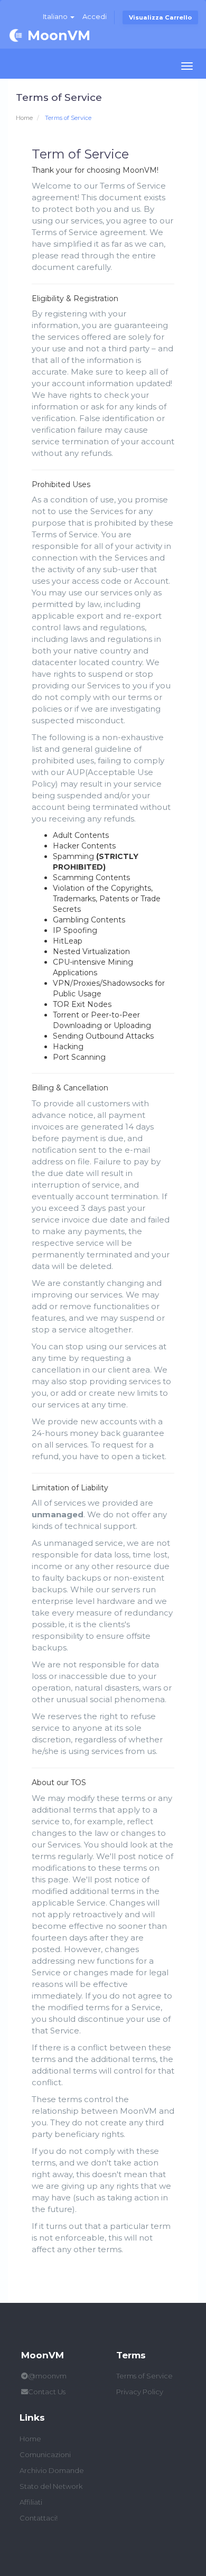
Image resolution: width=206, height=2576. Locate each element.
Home (24, 118)
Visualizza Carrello (160, 17)
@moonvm (47, 2376)
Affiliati (31, 2502)
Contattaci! (39, 2518)
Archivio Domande (52, 2470)
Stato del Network (51, 2486)
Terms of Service (144, 2376)
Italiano (56, 16)
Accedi (95, 16)
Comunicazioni (45, 2454)
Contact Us (47, 2392)
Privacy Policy (140, 2392)
